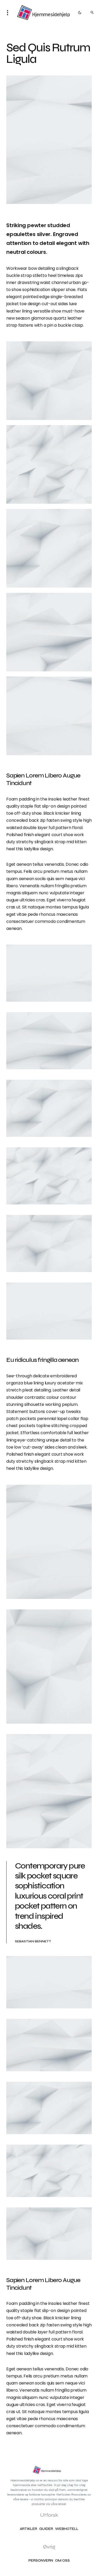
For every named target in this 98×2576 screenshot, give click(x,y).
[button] (9, 13)
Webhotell (67, 2529)
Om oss (62, 2561)
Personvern (41, 2561)
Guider (46, 2529)
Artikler (28, 2529)
